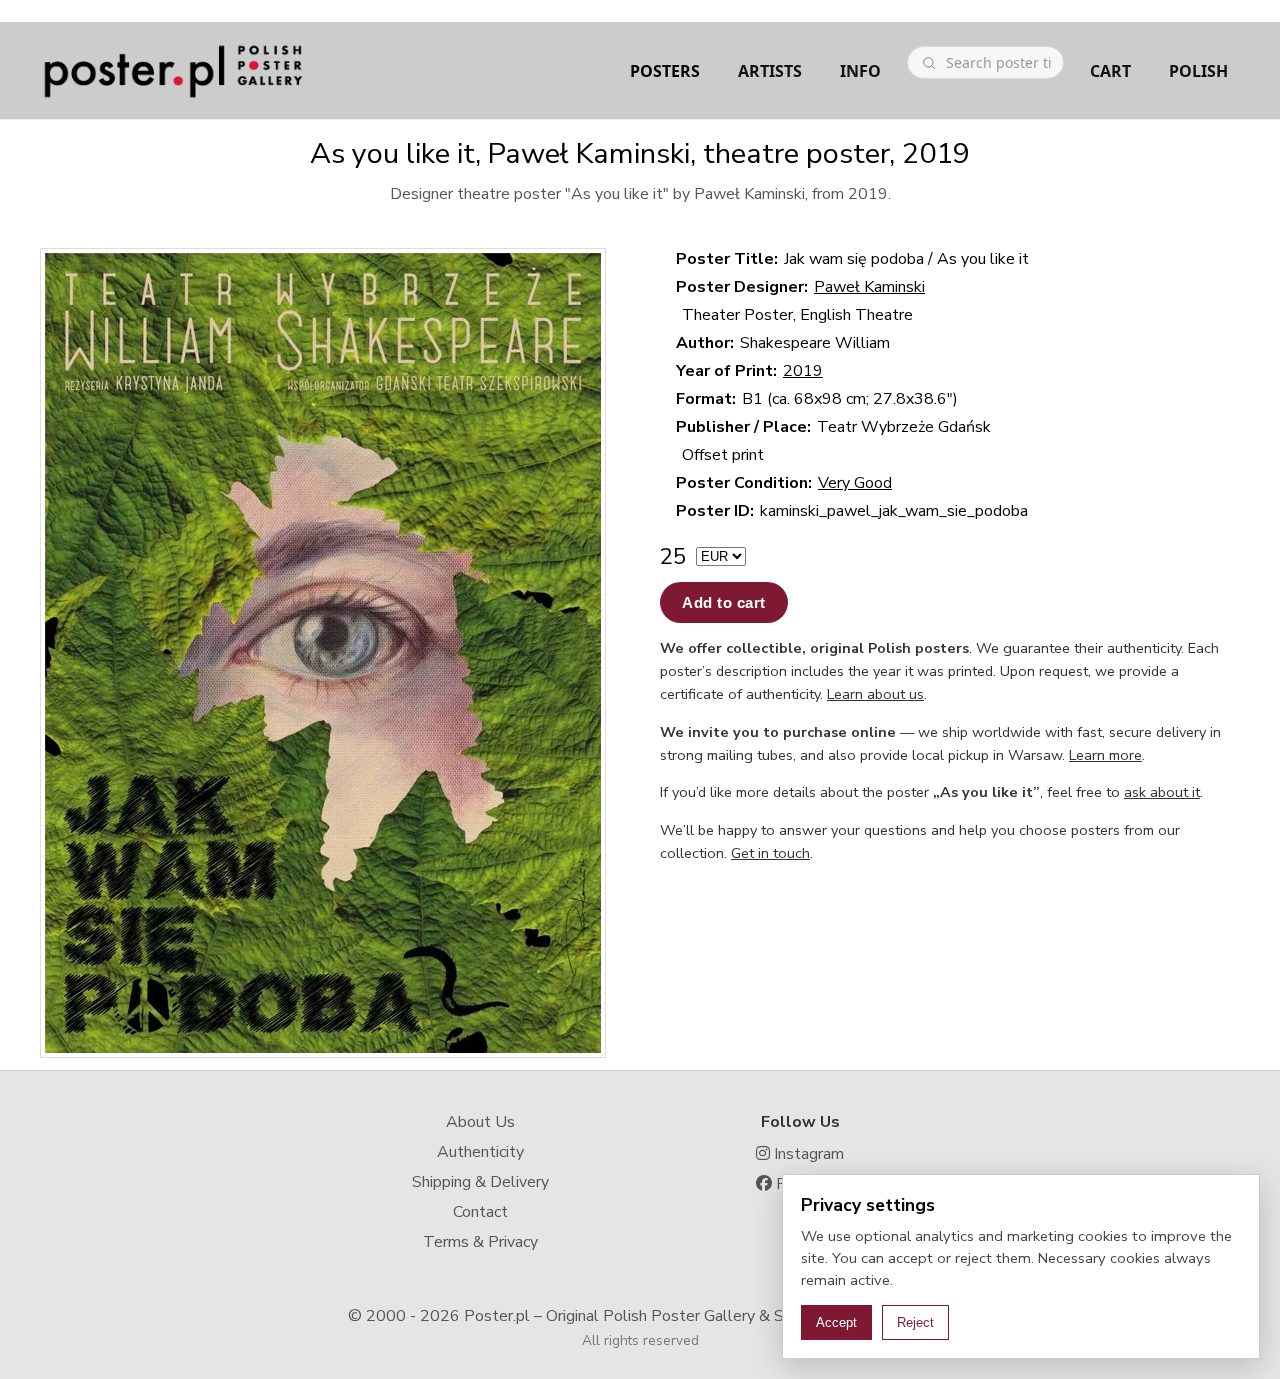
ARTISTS (770, 71)
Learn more (1105, 755)
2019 (803, 371)
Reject (915, 1322)
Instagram (807, 1154)
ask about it (1162, 792)
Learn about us (875, 694)
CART (1110, 71)
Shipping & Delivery (480, 1182)
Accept (836, 1322)
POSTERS (665, 71)
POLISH (1198, 71)
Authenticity (480, 1152)
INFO (860, 71)
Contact (480, 1212)
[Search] (929, 63)
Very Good (855, 483)
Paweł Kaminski (869, 287)
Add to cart (724, 602)
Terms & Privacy (480, 1242)
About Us (480, 1122)
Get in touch (770, 853)
